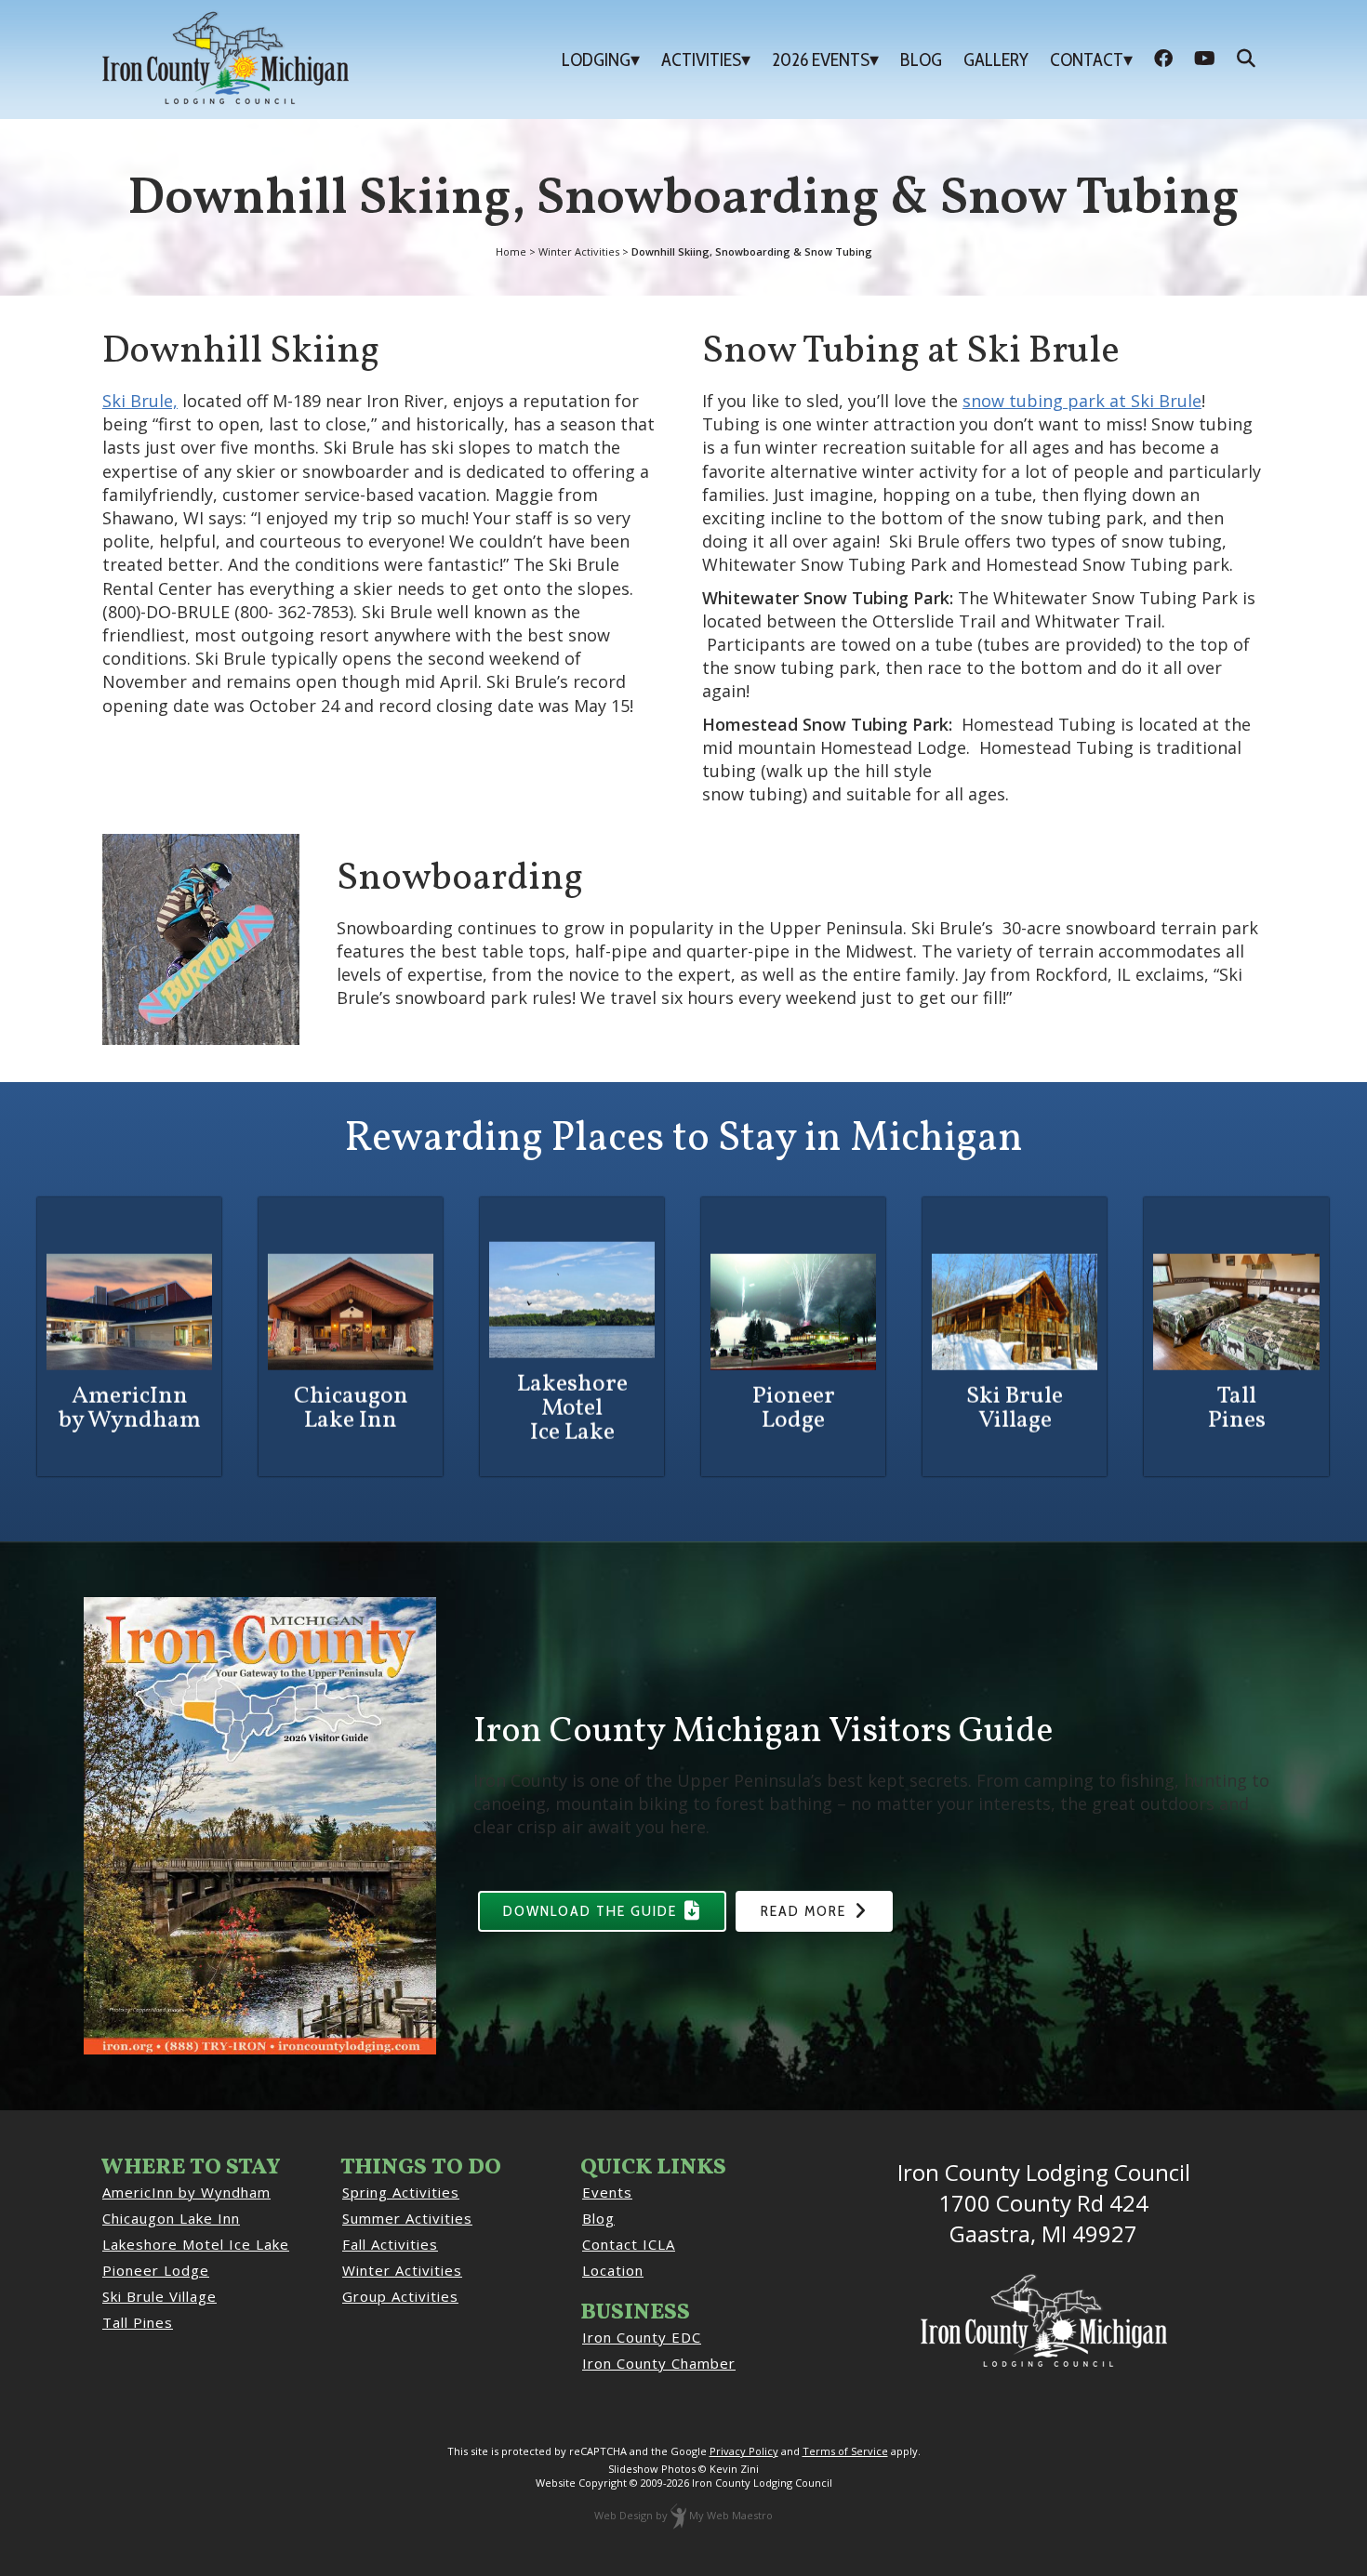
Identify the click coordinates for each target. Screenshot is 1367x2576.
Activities (701, 59)
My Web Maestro (731, 2515)
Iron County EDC (642, 2337)
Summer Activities (407, 2218)
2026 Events (821, 59)
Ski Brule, (140, 401)
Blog (921, 59)
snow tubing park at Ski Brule (1082, 401)
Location (613, 2270)
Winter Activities (402, 2270)
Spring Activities (401, 2192)
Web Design (624, 2515)
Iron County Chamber (659, 2363)
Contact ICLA (629, 2244)
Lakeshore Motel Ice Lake (196, 2244)
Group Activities (400, 2296)
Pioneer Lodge (156, 2270)
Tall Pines (138, 2322)
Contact (1087, 59)
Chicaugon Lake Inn (171, 2218)
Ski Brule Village (159, 2296)
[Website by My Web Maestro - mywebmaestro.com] (678, 2515)
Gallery (996, 59)
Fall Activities (390, 2244)
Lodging (596, 59)
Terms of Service (845, 2451)
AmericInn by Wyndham (186, 2192)
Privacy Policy (744, 2451)
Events (607, 2192)
